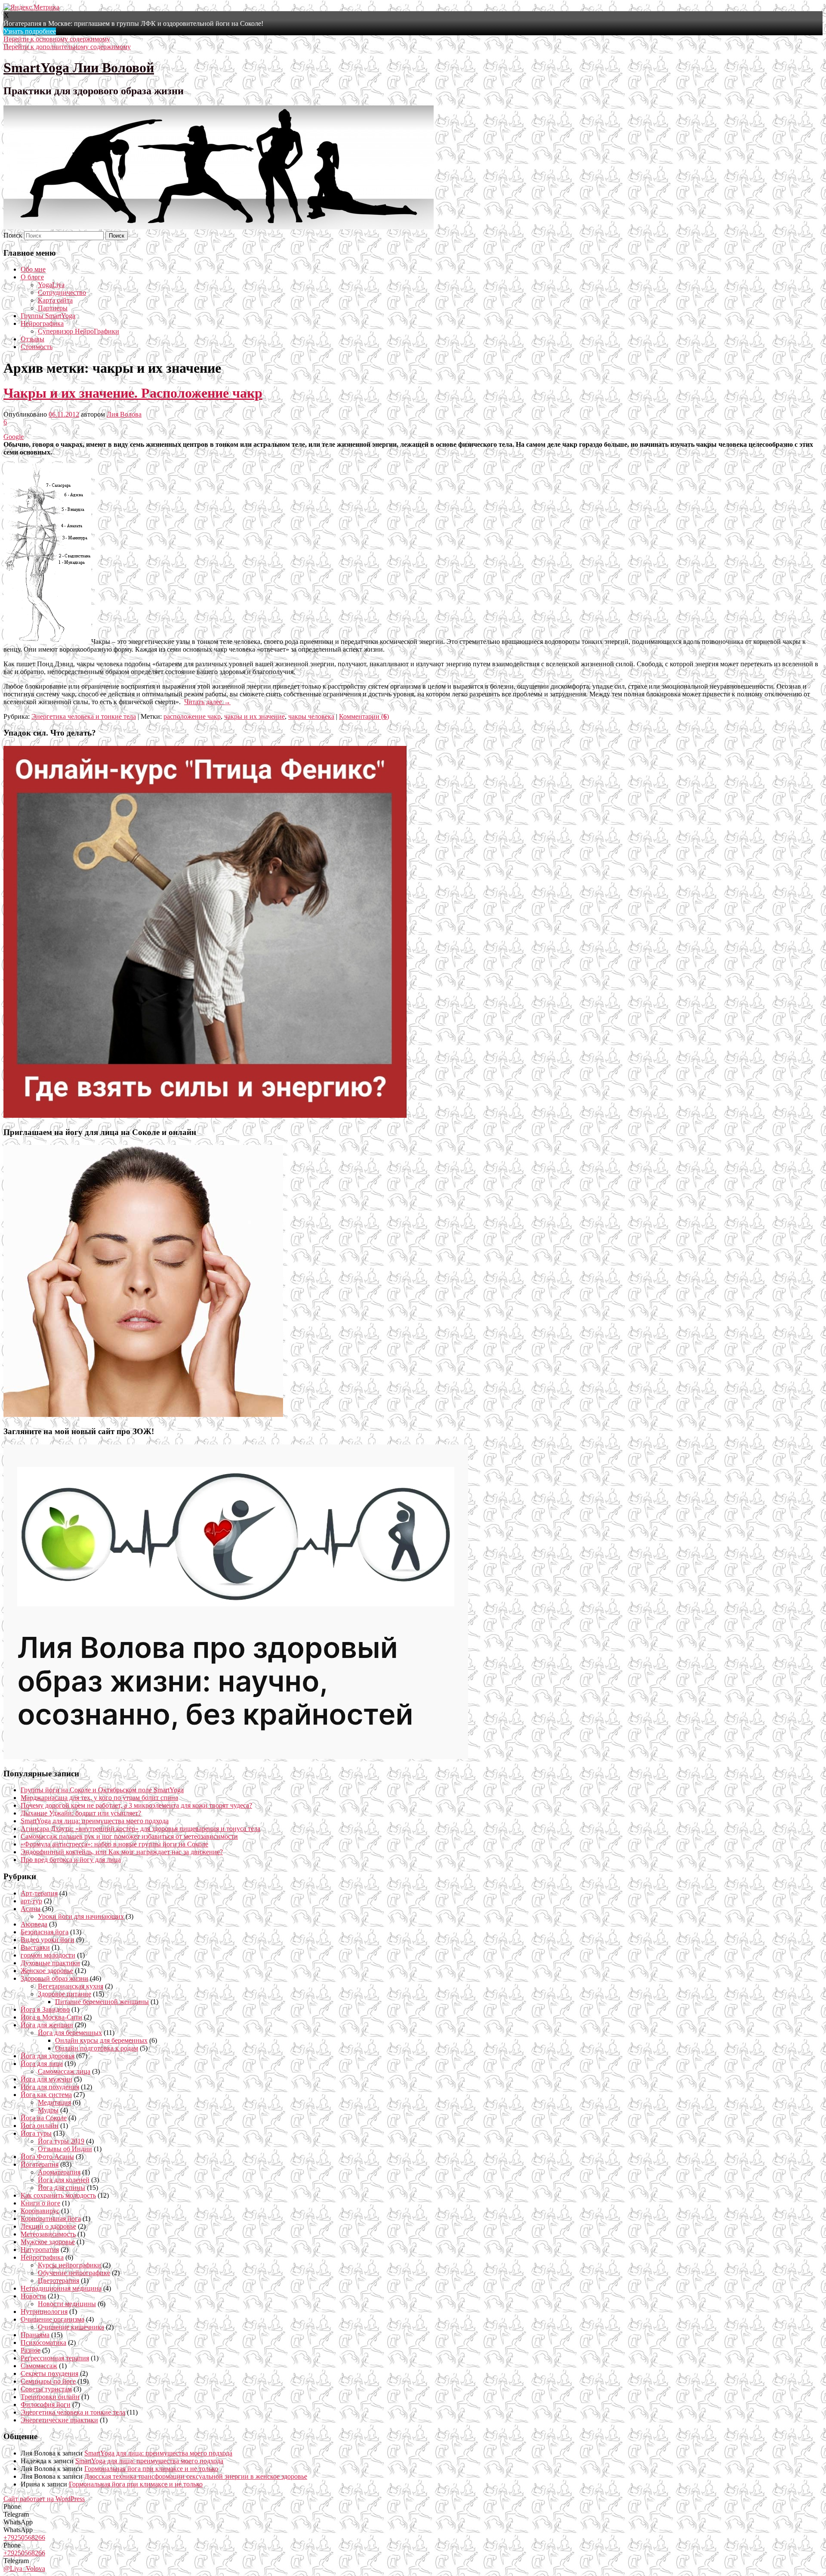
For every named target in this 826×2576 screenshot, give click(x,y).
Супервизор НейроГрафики (79, 331)
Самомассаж (39, 2366)
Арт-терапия (39, 1893)
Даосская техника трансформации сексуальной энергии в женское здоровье (196, 2476)
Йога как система (46, 2095)
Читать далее (207, 702)
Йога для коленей (64, 2180)
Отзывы (32, 339)
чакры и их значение (254, 716)
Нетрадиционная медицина (61, 2288)
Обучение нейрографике (74, 2273)
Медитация (54, 2102)
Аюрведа (34, 1924)
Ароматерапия (59, 2172)
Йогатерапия (40, 2164)
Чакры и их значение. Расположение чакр (133, 393)
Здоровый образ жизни (54, 1978)
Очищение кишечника (71, 2327)
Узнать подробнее (30, 31)
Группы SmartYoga (48, 316)
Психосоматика (43, 2343)
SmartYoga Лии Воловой (79, 68)
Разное (31, 2350)
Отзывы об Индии (65, 2149)
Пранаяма (35, 2335)
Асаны (31, 1909)
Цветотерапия (59, 2281)
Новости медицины (67, 2304)
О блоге (32, 277)
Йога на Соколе (44, 2118)
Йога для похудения (50, 2087)
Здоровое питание (65, 1994)
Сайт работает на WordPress (44, 2499)
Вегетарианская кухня (71, 1986)
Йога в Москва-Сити (51, 2017)
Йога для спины (62, 2188)
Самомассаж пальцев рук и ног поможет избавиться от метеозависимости (129, 1836)
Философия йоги (46, 2404)
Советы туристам (46, 2389)
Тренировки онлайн (50, 2397)
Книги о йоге (40, 2203)
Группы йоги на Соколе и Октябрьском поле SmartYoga (102, 1790)
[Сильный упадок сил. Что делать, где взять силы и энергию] (205, 1115)
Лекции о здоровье (48, 2226)
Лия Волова (124, 414)
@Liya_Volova (24, 2568)
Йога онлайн (40, 2126)
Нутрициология (44, 2312)
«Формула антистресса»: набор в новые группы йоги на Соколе (114, 1844)
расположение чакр (192, 716)
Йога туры (36, 2133)
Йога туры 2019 (61, 2141)
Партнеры (53, 308)
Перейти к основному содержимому (57, 39)
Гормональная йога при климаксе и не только (151, 2469)
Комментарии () (364, 716)
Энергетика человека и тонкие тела (84, 716)
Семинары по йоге (48, 2381)
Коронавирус (40, 2211)
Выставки (35, 1947)
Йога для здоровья (48, 2056)
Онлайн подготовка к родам (97, 2048)
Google (14, 437)
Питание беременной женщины (102, 2002)
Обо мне (33, 269)
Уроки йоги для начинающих (81, 1916)
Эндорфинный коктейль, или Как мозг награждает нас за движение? (122, 1852)
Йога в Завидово (45, 2009)
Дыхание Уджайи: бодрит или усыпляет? (81, 1813)
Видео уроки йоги (48, 1940)
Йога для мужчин (46, 2079)
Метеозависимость (48, 2234)
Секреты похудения (49, 2373)
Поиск (13, 235)
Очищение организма (52, 2319)
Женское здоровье (47, 1971)
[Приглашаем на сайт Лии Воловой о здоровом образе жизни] (236, 1757)
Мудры (48, 2110)
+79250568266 (24, 2537)
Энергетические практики (59, 2420)
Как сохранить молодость (58, 2195)
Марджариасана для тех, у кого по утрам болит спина (99, 1798)
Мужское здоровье (48, 2242)
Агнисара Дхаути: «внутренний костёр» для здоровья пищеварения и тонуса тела (140, 1829)
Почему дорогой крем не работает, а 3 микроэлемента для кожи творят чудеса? (136, 1805)
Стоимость (37, 347)
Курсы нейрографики (69, 2265)
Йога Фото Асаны (47, 2157)
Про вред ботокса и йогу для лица (71, 1860)
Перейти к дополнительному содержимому (67, 47)
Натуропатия (40, 2250)
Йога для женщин (47, 2025)
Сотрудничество (62, 292)
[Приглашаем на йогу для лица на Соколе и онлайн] (143, 1415)
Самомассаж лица (64, 2071)
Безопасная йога (45, 1932)
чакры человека (311, 716)
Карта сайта (55, 300)
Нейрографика (42, 323)
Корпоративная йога (51, 2219)
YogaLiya (51, 285)
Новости (33, 2296)
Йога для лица (42, 2064)
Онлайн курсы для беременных (101, 2040)
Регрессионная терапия (55, 2358)
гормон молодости (48, 1955)
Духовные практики (50, 1963)
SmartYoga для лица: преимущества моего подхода (95, 1821)
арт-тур (31, 1901)
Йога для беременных (70, 2033)
